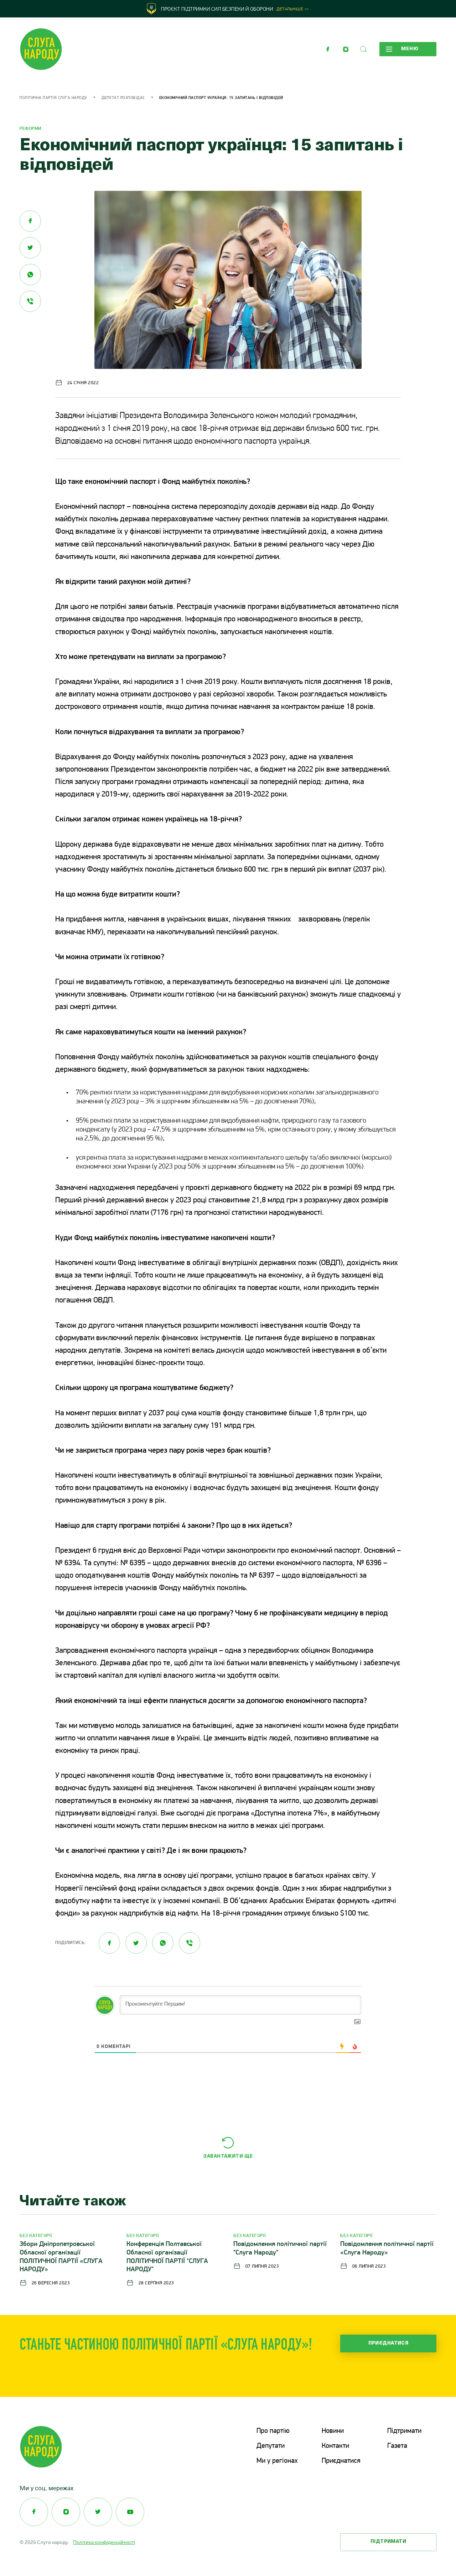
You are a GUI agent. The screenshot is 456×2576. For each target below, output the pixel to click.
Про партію (273, 2431)
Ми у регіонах (277, 2461)
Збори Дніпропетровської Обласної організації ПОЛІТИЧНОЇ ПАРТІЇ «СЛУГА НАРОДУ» (61, 2257)
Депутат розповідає (123, 98)
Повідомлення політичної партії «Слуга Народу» (387, 2249)
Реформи (31, 129)
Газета (397, 2446)
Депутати (271, 2446)
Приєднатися (388, 2343)
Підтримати (404, 2431)
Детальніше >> (293, 9)
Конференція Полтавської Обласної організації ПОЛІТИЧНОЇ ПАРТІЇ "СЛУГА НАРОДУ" (167, 2257)
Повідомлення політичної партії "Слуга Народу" (280, 2249)
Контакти (335, 2446)
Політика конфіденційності (104, 2542)
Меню (410, 49)
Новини (333, 2431)
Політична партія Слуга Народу (53, 98)
